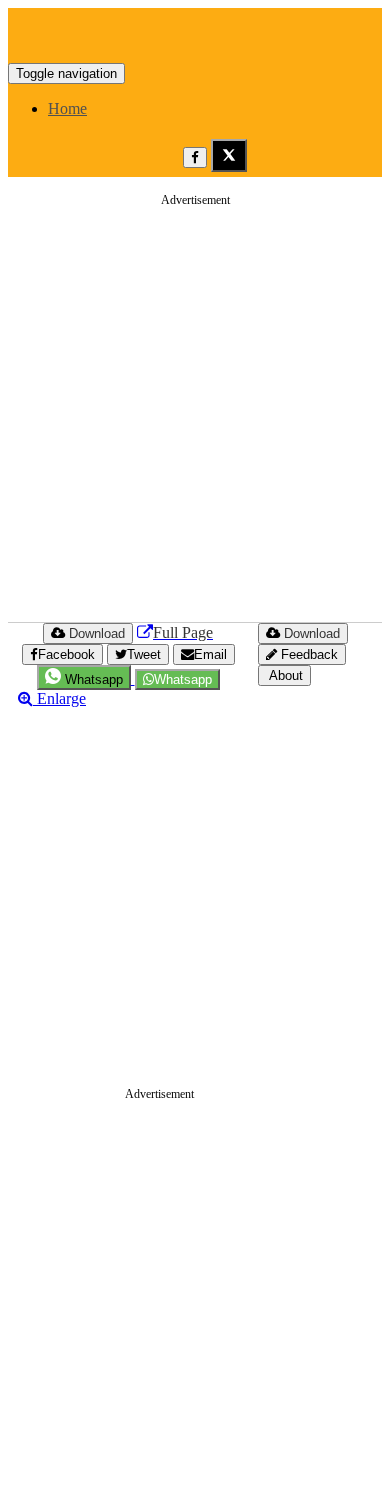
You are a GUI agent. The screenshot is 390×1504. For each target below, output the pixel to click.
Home (67, 108)
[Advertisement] (195, 413)
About (284, 675)
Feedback (307, 654)
